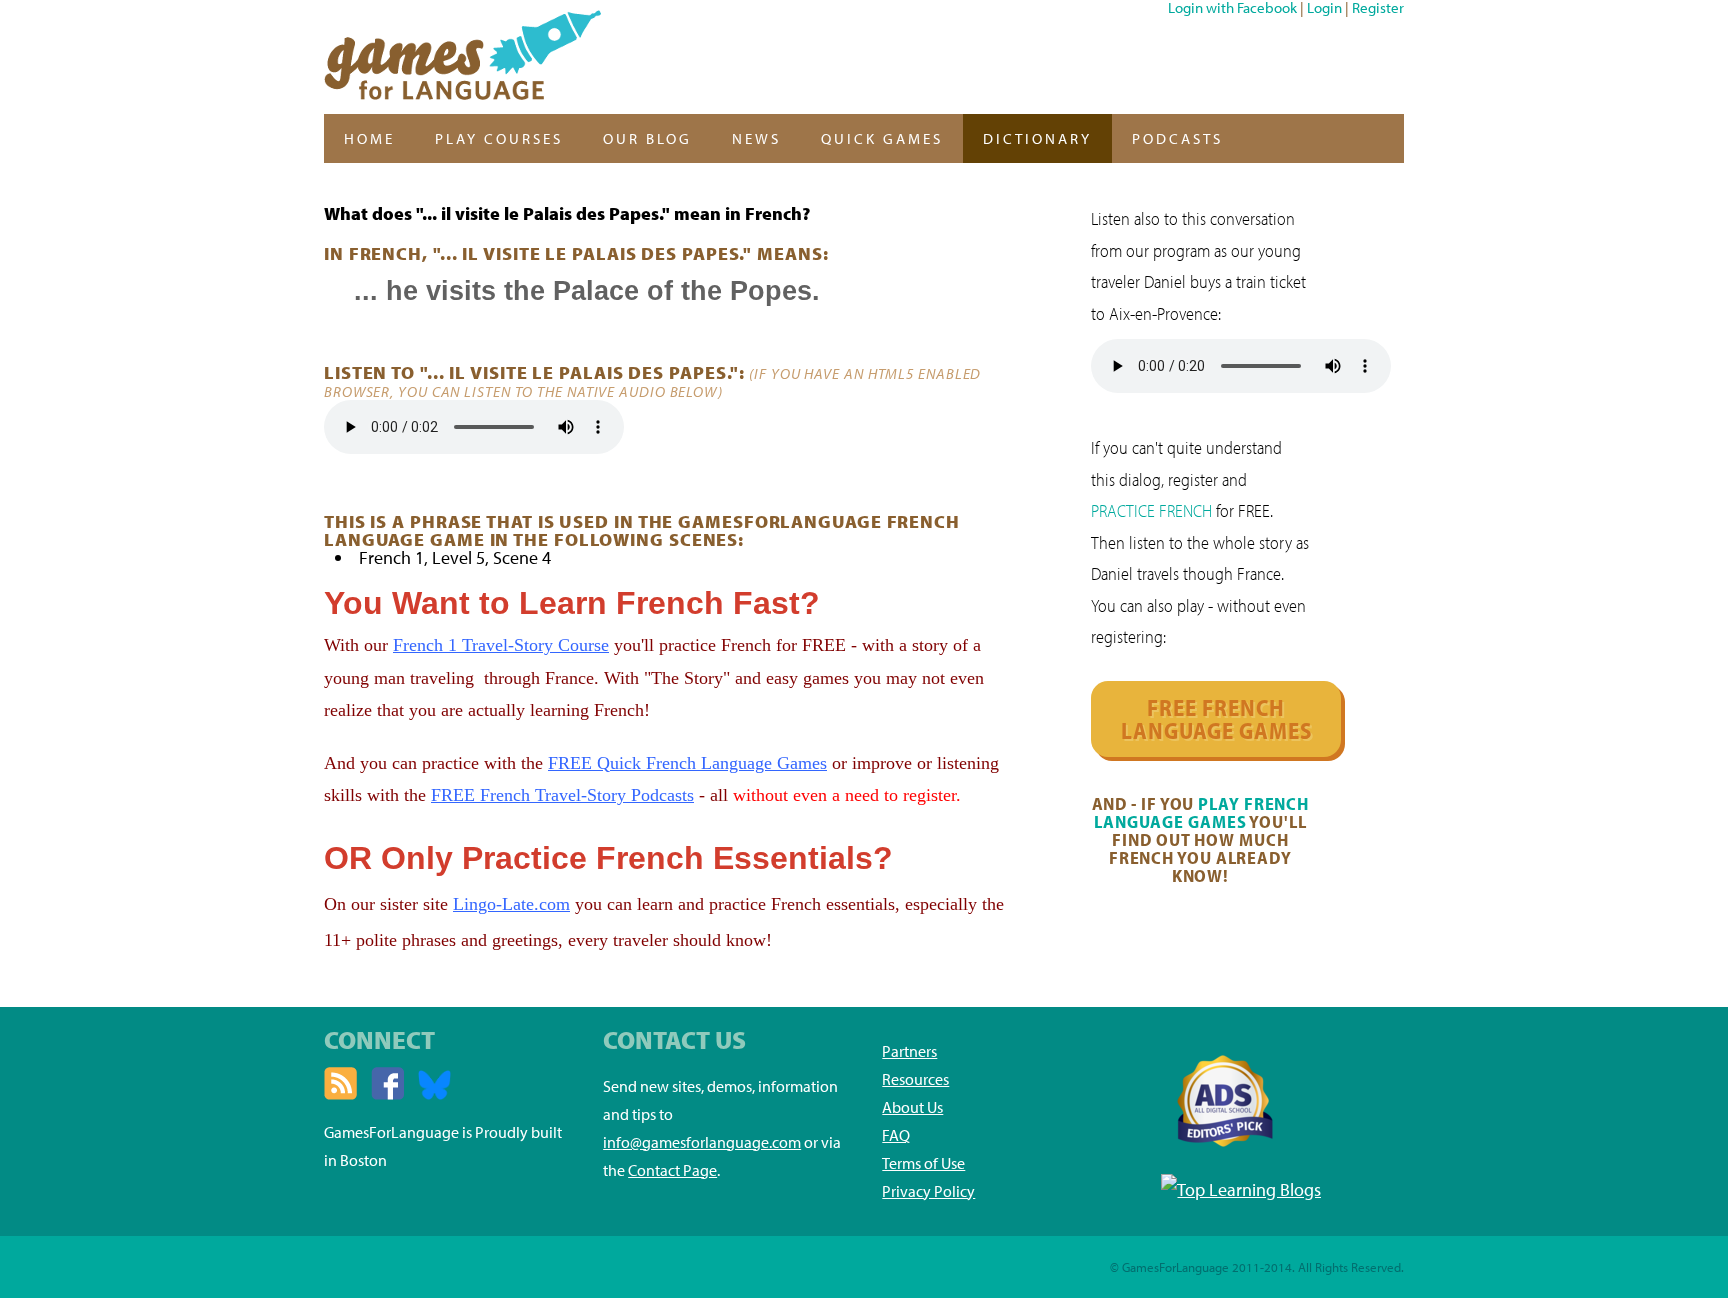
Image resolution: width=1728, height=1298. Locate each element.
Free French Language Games (1216, 719)
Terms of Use (923, 1163)
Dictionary (1037, 138)
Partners (909, 1051)
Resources (915, 1079)
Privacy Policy (928, 1191)
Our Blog (647, 138)
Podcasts (1177, 138)
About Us (912, 1107)
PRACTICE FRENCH (1151, 510)
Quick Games (882, 138)
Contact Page (672, 1170)
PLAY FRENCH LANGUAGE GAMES (1201, 812)
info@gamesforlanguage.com (702, 1142)
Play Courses (499, 138)
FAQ (896, 1135)
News (756, 138)
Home (369, 138)
